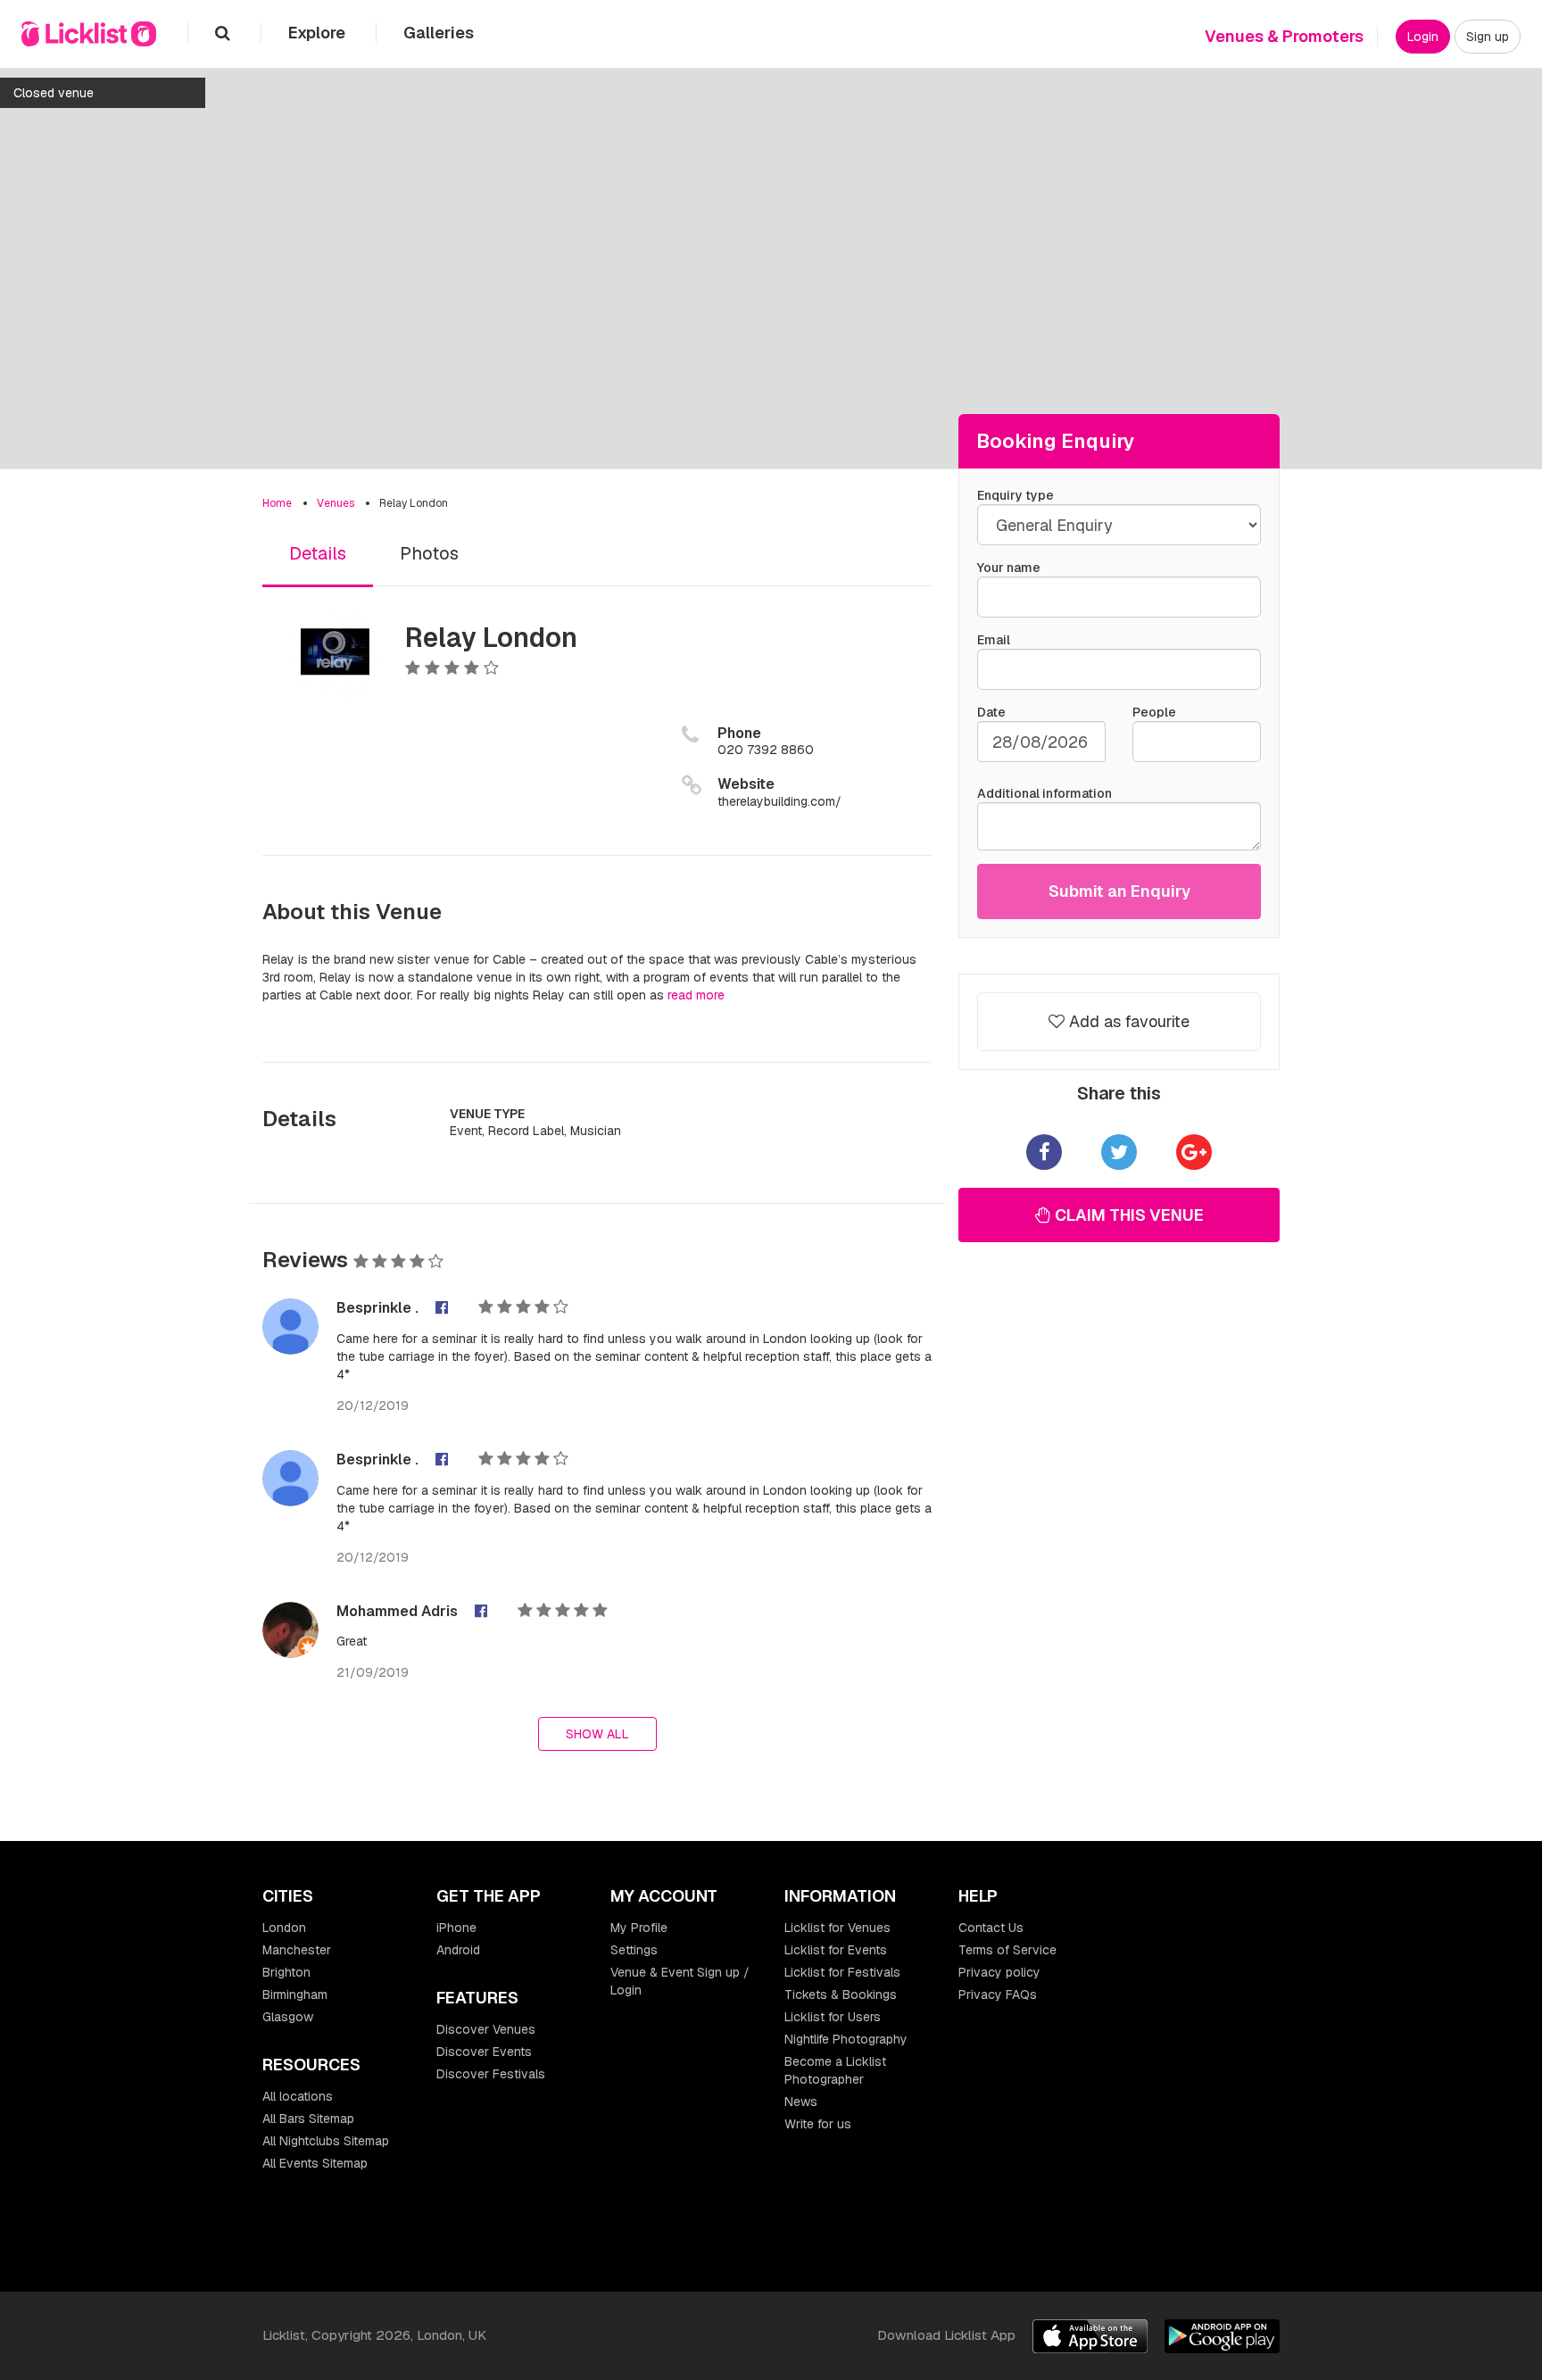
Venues (336, 503)
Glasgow (288, 2017)
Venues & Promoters (1284, 36)
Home (277, 503)
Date (991, 712)
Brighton (286, 1972)
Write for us (818, 2124)
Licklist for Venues (837, 1928)
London (284, 1928)
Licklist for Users (833, 2017)
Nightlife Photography (846, 2039)
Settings (634, 1950)
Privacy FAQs (998, 1994)
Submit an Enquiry (1119, 891)
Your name (1009, 568)
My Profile (639, 1928)
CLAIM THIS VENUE (1127, 1215)
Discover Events (484, 2052)
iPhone (456, 1928)
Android (458, 1950)
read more (696, 995)
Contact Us (991, 1928)
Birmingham (295, 1994)
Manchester (297, 1950)
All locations (298, 2096)
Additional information (1045, 793)
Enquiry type (1016, 495)
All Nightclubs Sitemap (326, 2141)
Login (1423, 37)
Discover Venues (486, 2029)
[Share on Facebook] (1044, 1152)
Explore (319, 33)
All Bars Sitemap (308, 2119)
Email (994, 640)
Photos (429, 553)
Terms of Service (1007, 1950)
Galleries (439, 33)
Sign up (1488, 37)
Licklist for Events (836, 1950)
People (1154, 712)
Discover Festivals (491, 2074)
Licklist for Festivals (842, 1972)
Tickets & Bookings (841, 1994)
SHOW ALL (597, 1734)
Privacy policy (999, 1972)
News (801, 2102)
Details (318, 553)
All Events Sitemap (315, 2163)
